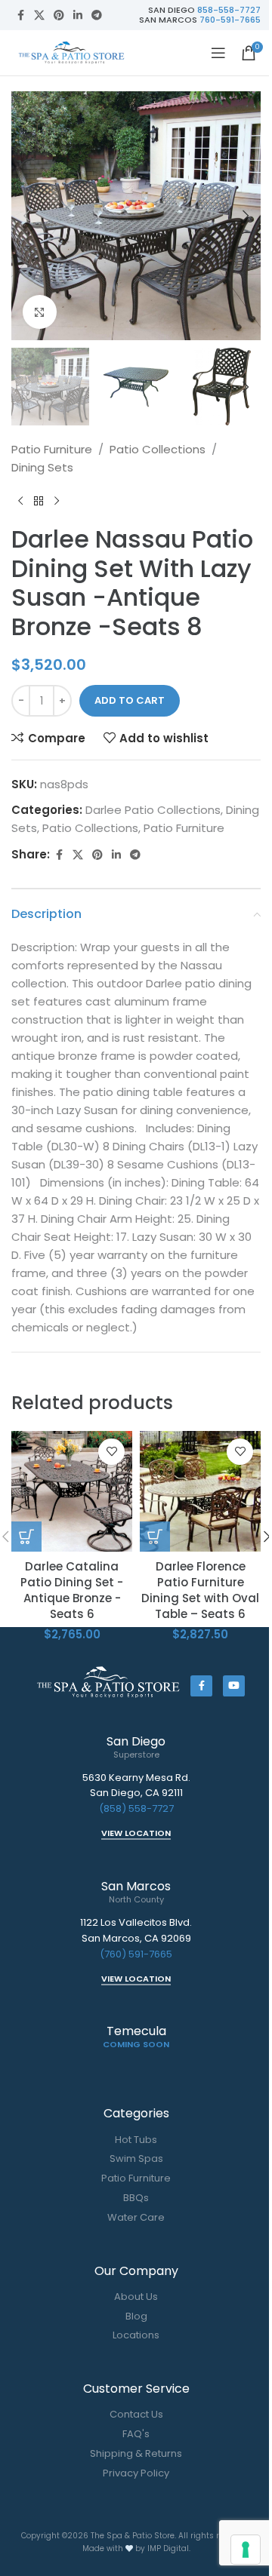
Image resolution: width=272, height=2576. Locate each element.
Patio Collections (158, 449)
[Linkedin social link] (78, 15)
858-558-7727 (229, 10)
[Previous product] (20, 501)
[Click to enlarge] (40, 312)
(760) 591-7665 (136, 1954)
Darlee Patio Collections (153, 810)
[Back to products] (39, 501)
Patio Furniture (52, 449)
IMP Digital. (169, 2548)
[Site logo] (72, 52)
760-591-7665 (230, 20)
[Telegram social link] (97, 15)
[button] (26, 216)
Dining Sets (42, 467)
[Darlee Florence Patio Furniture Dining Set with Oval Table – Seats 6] (200, 1491)
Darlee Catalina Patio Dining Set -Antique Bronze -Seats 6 (72, 1590)
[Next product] (57, 501)
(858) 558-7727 (136, 1808)
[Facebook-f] (201, 1686)
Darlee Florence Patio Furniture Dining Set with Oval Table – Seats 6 (200, 1590)
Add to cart (130, 700)
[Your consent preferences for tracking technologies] (246, 2550)
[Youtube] (234, 1686)
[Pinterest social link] (59, 15)
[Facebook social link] (20, 15)
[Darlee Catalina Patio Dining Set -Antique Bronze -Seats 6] (72, 1491)
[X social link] (39, 15)
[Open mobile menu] (218, 53)
